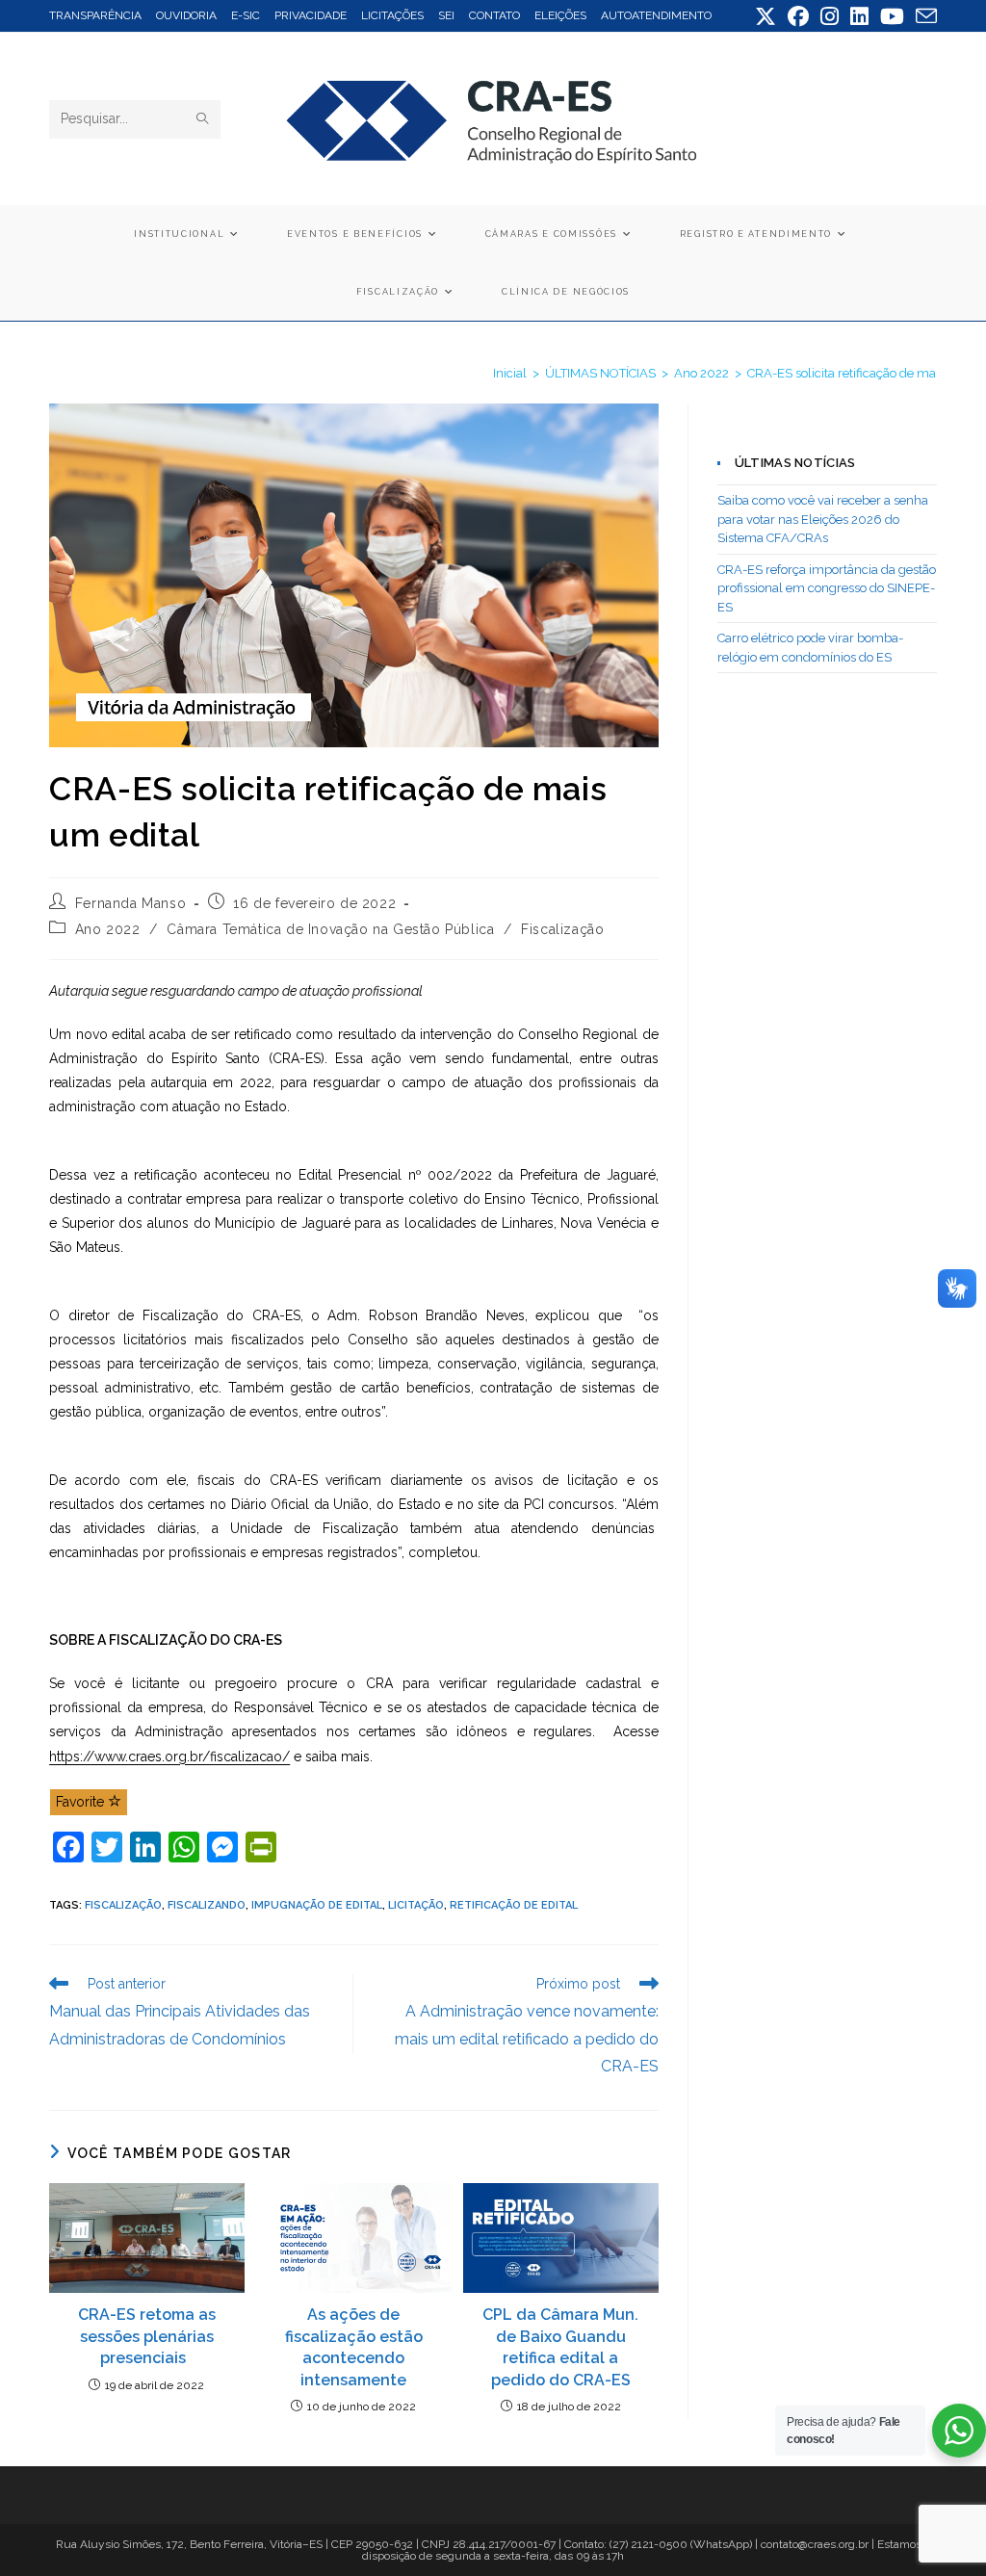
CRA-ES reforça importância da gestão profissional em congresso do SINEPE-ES (827, 588)
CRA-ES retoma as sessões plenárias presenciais (147, 2336)
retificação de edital (514, 1905)
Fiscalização (562, 929)
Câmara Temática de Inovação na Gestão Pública (330, 929)
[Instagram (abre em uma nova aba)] (830, 16)
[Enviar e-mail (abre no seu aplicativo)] (923, 16)
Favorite (82, 1802)
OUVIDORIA (186, 15)
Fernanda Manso (130, 903)
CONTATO (494, 15)
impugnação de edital (317, 1905)
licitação (416, 1905)
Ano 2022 (108, 929)
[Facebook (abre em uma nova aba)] (798, 16)
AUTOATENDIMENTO (656, 15)
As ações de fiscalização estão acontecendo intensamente (354, 2347)
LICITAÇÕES (392, 15)
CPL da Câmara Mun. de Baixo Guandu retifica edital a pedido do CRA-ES (560, 2347)
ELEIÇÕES (560, 15)
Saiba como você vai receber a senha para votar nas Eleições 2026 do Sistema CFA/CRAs (823, 519)
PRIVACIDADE (311, 15)
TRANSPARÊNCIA (95, 15)
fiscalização (123, 1905)
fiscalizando (207, 1905)
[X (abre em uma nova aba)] (765, 16)
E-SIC (246, 15)
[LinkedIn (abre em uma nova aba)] (859, 16)
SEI (446, 15)
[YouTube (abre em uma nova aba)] (892, 16)
